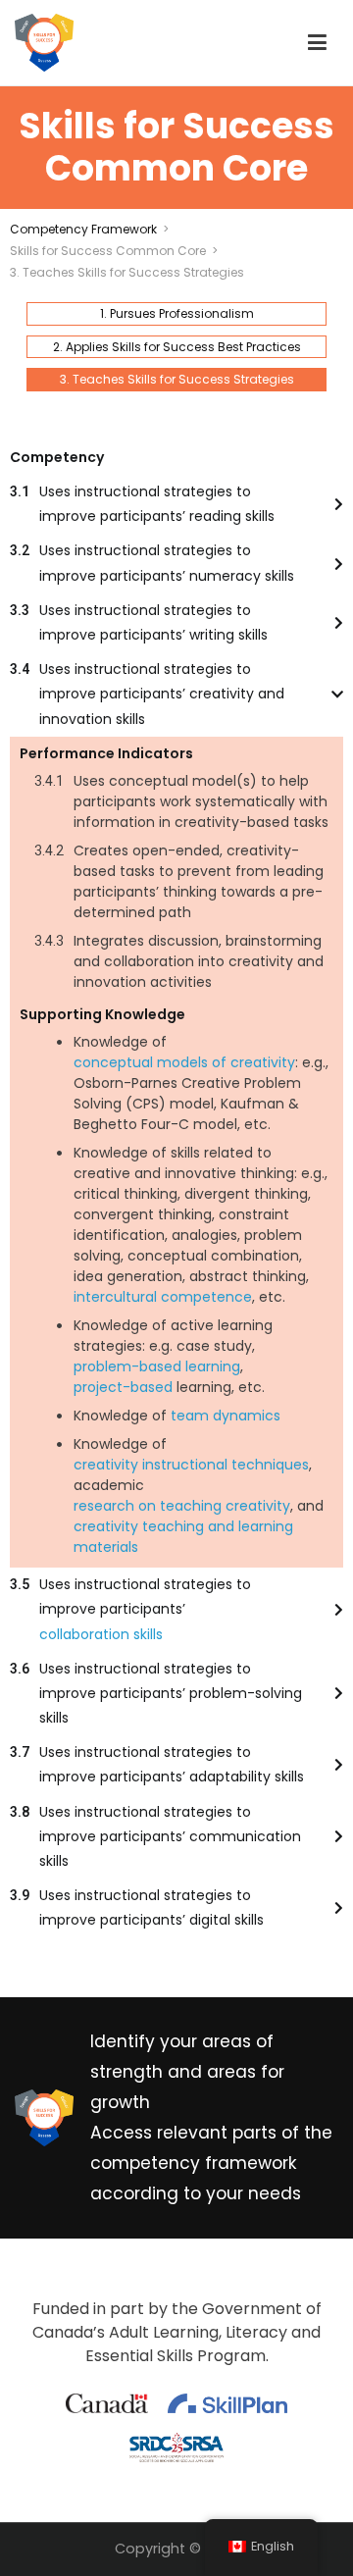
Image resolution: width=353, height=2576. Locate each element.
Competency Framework (83, 229)
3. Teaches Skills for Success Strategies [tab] (177, 379)
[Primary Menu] (317, 43)
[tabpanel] (176, 1189)
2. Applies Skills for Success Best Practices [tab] (177, 347)
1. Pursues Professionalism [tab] (177, 313)
